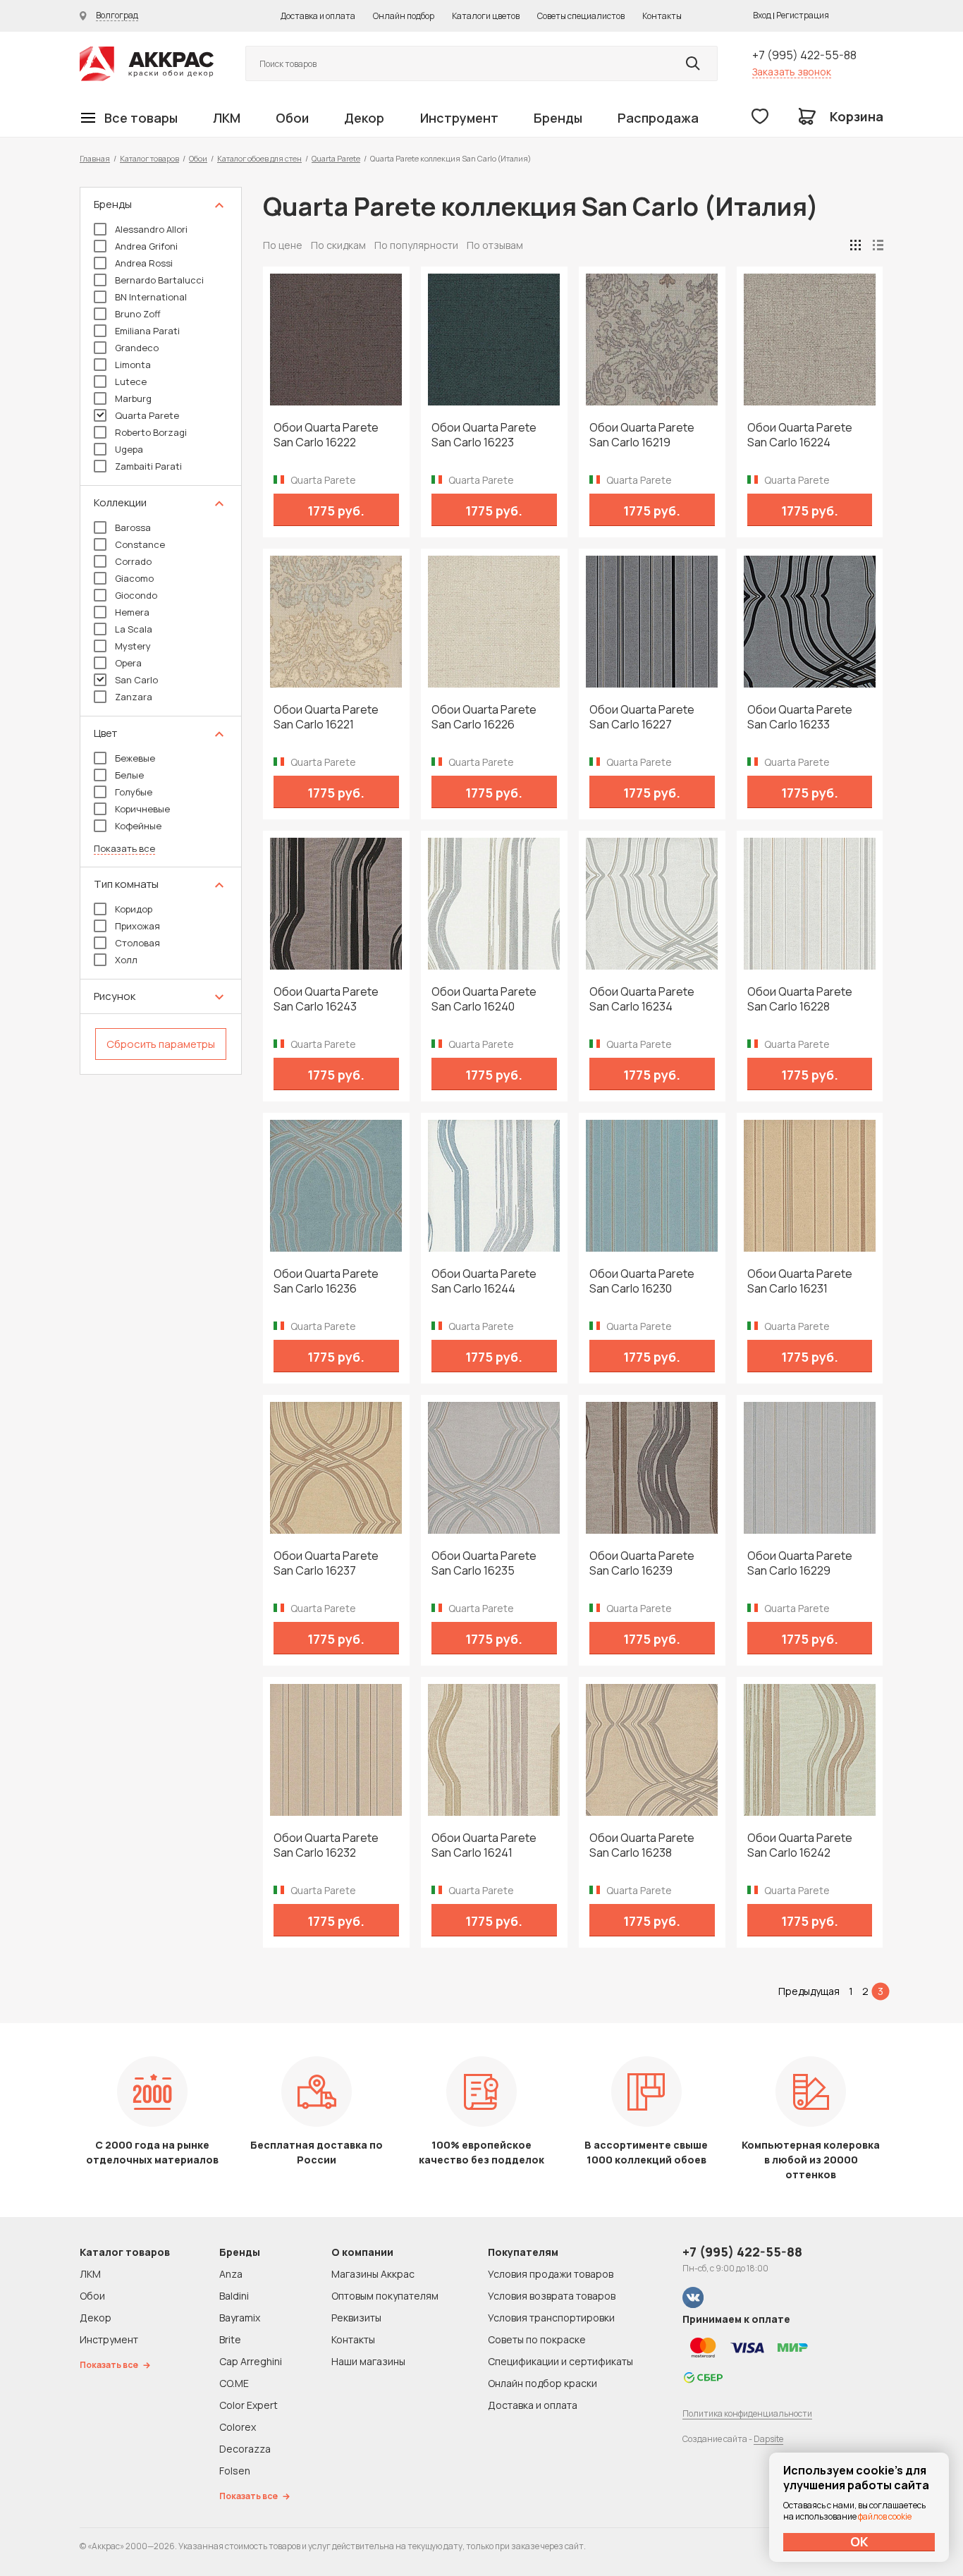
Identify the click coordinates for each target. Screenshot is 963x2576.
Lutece (131, 381)
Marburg (133, 398)
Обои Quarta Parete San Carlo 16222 (326, 435)
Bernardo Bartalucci (159, 280)
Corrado (133, 561)
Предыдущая (809, 1991)
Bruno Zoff (138, 314)
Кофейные (138, 826)
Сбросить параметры (161, 1044)
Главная (95, 158)
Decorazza (245, 2449)
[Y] (693, 63)
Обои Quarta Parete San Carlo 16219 (642, 435)
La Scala (134, 629)
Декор (364, 118)
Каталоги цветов (486, 16)
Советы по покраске (537, 2339)
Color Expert (249, 2405)
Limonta (133, 365)
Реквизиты (356, 2318)
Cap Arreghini (251, 2361)
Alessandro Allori (151, 229)
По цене (283, 245)
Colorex (238, 2427)
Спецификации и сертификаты (560, 2361)
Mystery (133, 646)
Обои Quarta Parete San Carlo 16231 (800, 1281)
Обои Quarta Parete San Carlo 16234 (642, 999)
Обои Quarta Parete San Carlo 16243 (326, 999)
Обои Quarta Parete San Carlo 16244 (484, 1281)
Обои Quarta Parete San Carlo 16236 (326, 1281)
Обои (292, 118)
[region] (161, 631)
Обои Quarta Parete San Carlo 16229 (800, 1563)
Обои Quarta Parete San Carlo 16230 (642, 1281)
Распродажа (658, 118)
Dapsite (768, 2439)
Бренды (558, 118)
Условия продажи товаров (551, 2274)
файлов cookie (885, 2516)
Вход (762, 15)
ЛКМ (227, 118)
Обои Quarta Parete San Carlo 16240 (484, 999)
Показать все (124, 849)
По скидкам (338, 245)
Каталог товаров (149, 158)
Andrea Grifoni (146, 246)
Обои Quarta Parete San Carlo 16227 (642, 717)
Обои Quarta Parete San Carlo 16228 (800, 999)
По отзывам (495, 245)
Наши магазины (368, 2361)
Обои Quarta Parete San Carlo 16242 (800, 1845)
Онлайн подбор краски (542, 2383)
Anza (231, 2274)
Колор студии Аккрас (147, 64)
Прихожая (137, 926)
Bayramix (240, 2318)
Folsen (235, 2471)
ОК (859, 2541)
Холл (126, 960)
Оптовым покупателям (385, 2296)
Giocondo (136, 595)
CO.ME (234, 2383)
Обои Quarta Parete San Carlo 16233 (800, 717)
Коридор (134, 909)
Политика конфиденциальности (747, 2413)
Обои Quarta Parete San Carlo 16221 (326, 717)
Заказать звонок (792, 72)
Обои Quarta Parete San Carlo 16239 (642, 1563)
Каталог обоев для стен (259, 158)
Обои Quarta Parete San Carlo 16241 (484, 1845)
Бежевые (135, 758)
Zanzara (134, 697)
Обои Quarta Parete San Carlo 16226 (484, 717)
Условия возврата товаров (552, 2296)
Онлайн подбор (404, 16)
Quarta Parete (336, 158)
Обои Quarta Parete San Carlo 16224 (800, 435)
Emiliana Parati (147, 331)
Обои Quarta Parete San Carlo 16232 (326, 1845)
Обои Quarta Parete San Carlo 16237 (326, 1563)
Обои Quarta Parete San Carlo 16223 (484, 435)
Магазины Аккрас (373, 2274)
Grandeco (137, 348)
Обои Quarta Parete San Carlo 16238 (642, 1845)
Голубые (134, 792)
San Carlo (136, 680)
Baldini (234, 2296)
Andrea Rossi (144, 263)
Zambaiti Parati (148, 466)
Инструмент (459, 118)
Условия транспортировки (551, 2318)
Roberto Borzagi (151, 432)
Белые (129, 775)
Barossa (133, 527)
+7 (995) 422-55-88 (804, 55)
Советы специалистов (581, 16)
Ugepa (129, 449)
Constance (140, 544)
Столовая (137, 943)
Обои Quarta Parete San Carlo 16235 (484, 1563)
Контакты (662, 16)
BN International (151, 297)
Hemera (132, 612)
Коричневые (142, 809)
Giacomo (134, 578)
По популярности (416, 245)
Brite (230, 2339)
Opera (128, 663)
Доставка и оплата (318, 16)
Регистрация (803, 15)
